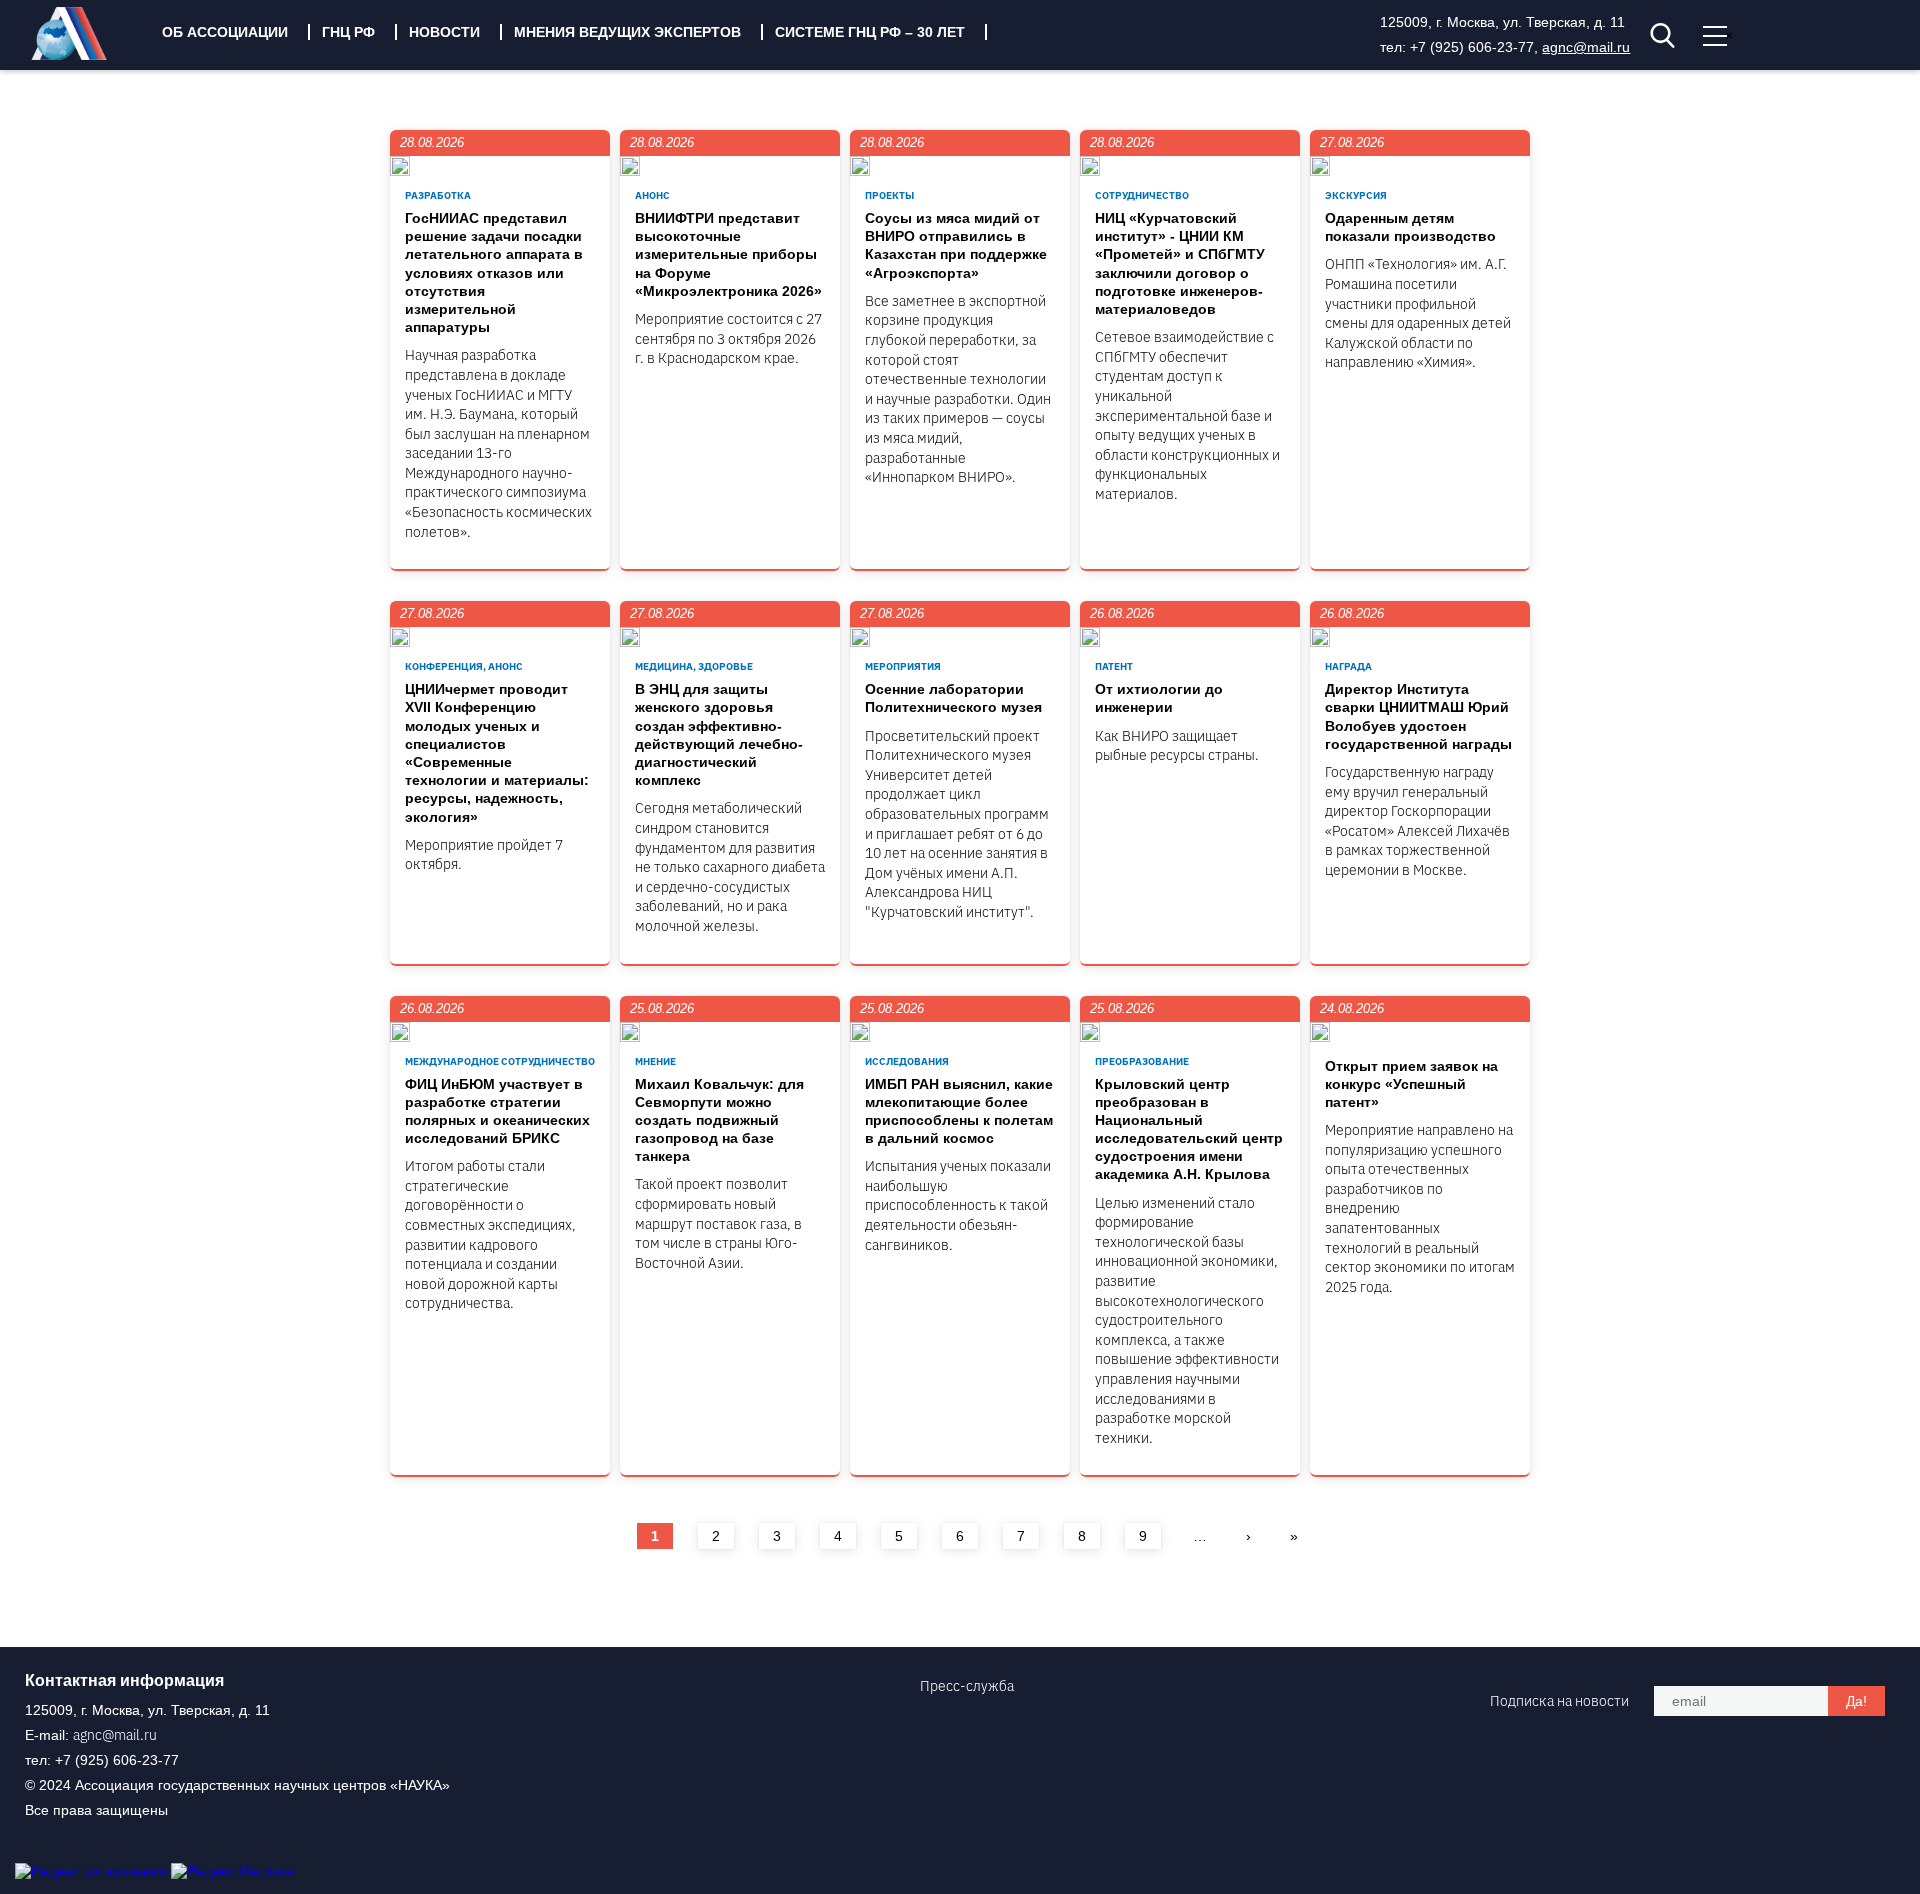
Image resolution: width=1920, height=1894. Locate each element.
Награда (1348, 666)
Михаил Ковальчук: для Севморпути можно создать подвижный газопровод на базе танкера (719, 1120)
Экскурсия (1356, 195)
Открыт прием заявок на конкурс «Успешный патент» (1411, 1084)
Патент (1114, 666)
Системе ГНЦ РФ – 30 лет (870, 32)
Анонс (652, 195)
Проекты (889, 195)
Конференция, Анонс (464, 666)
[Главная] (84, 55)
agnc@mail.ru (1586, 47)
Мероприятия (903, 666)
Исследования (907, 1061)
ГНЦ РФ (348, 32)
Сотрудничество (1142, 195)
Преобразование (1142, 1061)
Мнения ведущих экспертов (627, 32)
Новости (444, 32)
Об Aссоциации (225, 32)
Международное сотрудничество (500, 1061)
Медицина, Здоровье (694, 666)
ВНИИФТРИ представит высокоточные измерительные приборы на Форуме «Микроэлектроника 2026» (728, 254)
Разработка (438, 195)
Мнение (655, 1061)
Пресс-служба (967, 1686)
